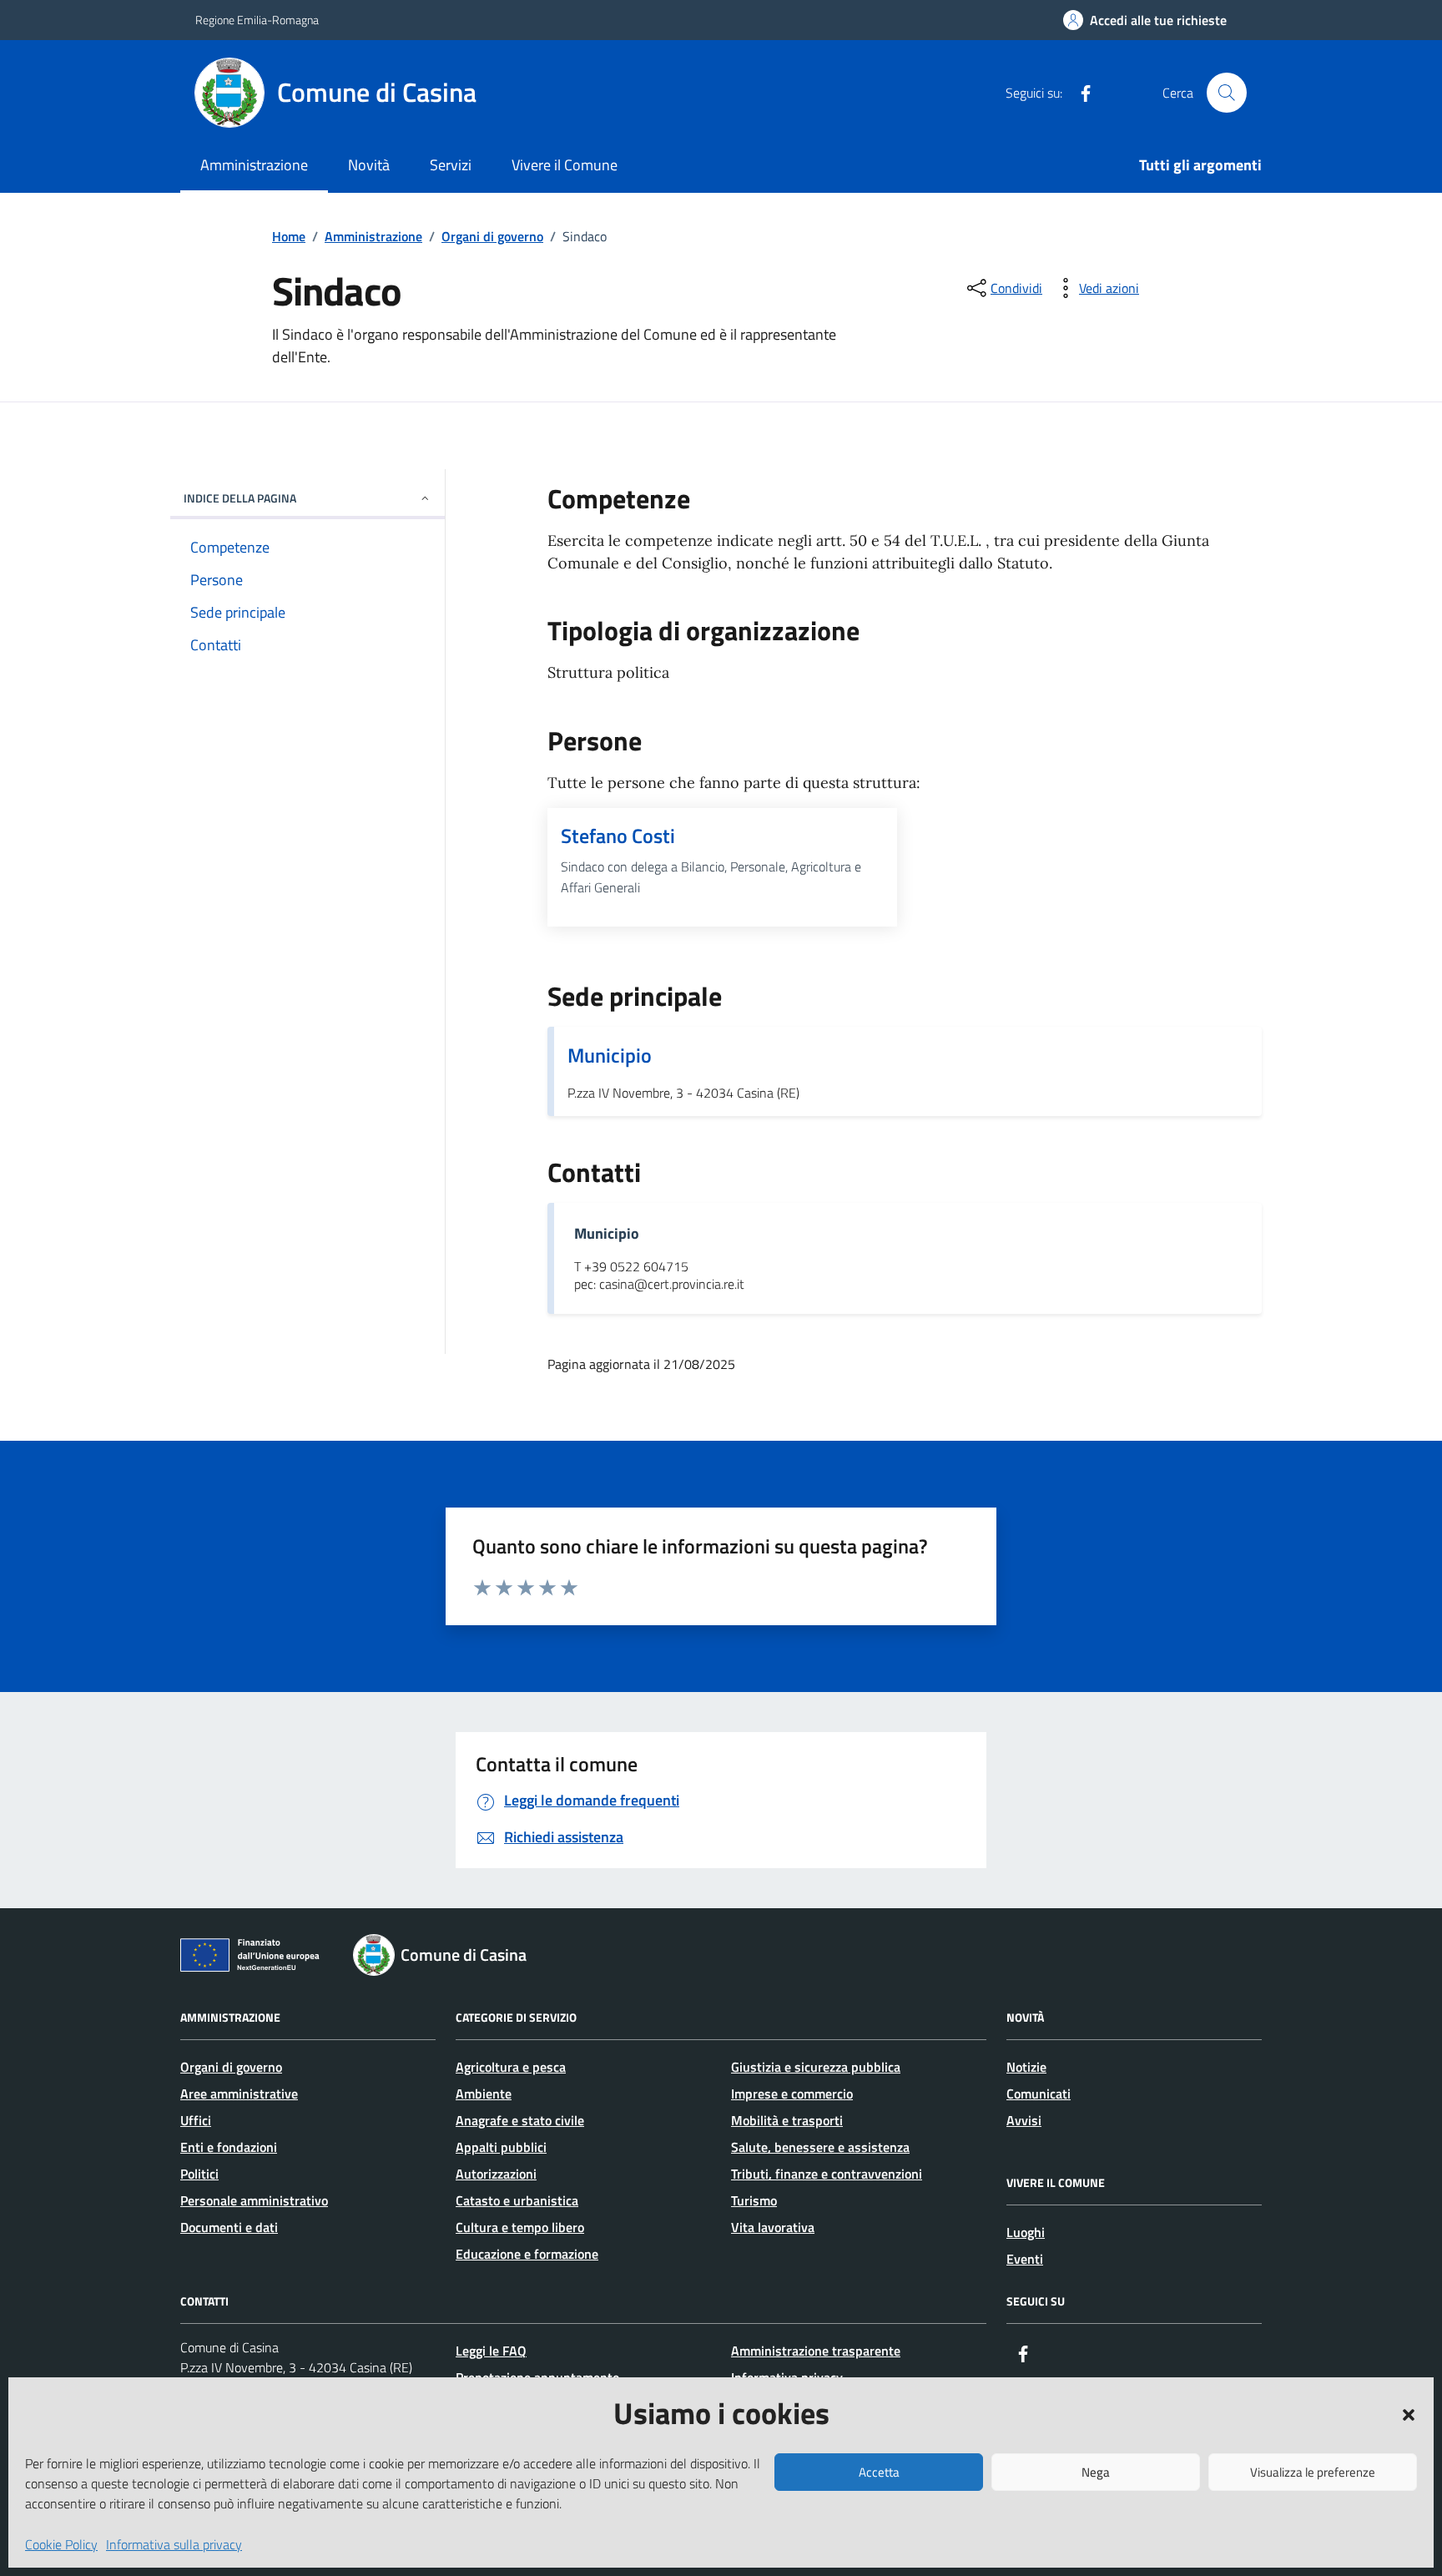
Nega (1096, 2472)
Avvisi (1024, 2120)
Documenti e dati (229, 2227)
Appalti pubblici (501, 2147)
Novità (369, 165)
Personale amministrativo (254, 2200)
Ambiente (484, 2094)
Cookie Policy (61, 2544)
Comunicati (1039, 2094)
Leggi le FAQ (491, 2351)
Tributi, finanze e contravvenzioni (827, 2174)
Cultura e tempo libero (520, 2227)
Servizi (451, 165)
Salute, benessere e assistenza (820, 2147)
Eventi (1025, 2259)
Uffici (196, 2120)
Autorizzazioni (496, 2174)
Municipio (610, 1055)
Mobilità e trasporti (787, 2120)
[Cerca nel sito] (1227, 93)
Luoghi (1026, 2232)
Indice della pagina (240, 498)
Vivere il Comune (565, 165)
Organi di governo (231, 2067)
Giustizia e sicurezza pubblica (816, 2067)
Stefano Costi (618, 836)
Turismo (754, 2200)
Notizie (1026, 2067)
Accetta (879, 2472)
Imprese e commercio (792, 2094)
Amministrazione (254, 165)
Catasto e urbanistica (517, 2200)
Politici (199, 2174)
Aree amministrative (239, 2094)
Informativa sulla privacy (174, 2544)
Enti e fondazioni (229, 2147)
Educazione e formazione (527, 2254)
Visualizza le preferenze (1313, 2472)
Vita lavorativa (773, 2227)
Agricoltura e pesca (511, 2067)
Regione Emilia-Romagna (257, 20)
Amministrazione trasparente (816, 2351)
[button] (1409, 2413)
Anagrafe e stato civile (520, 2120)
